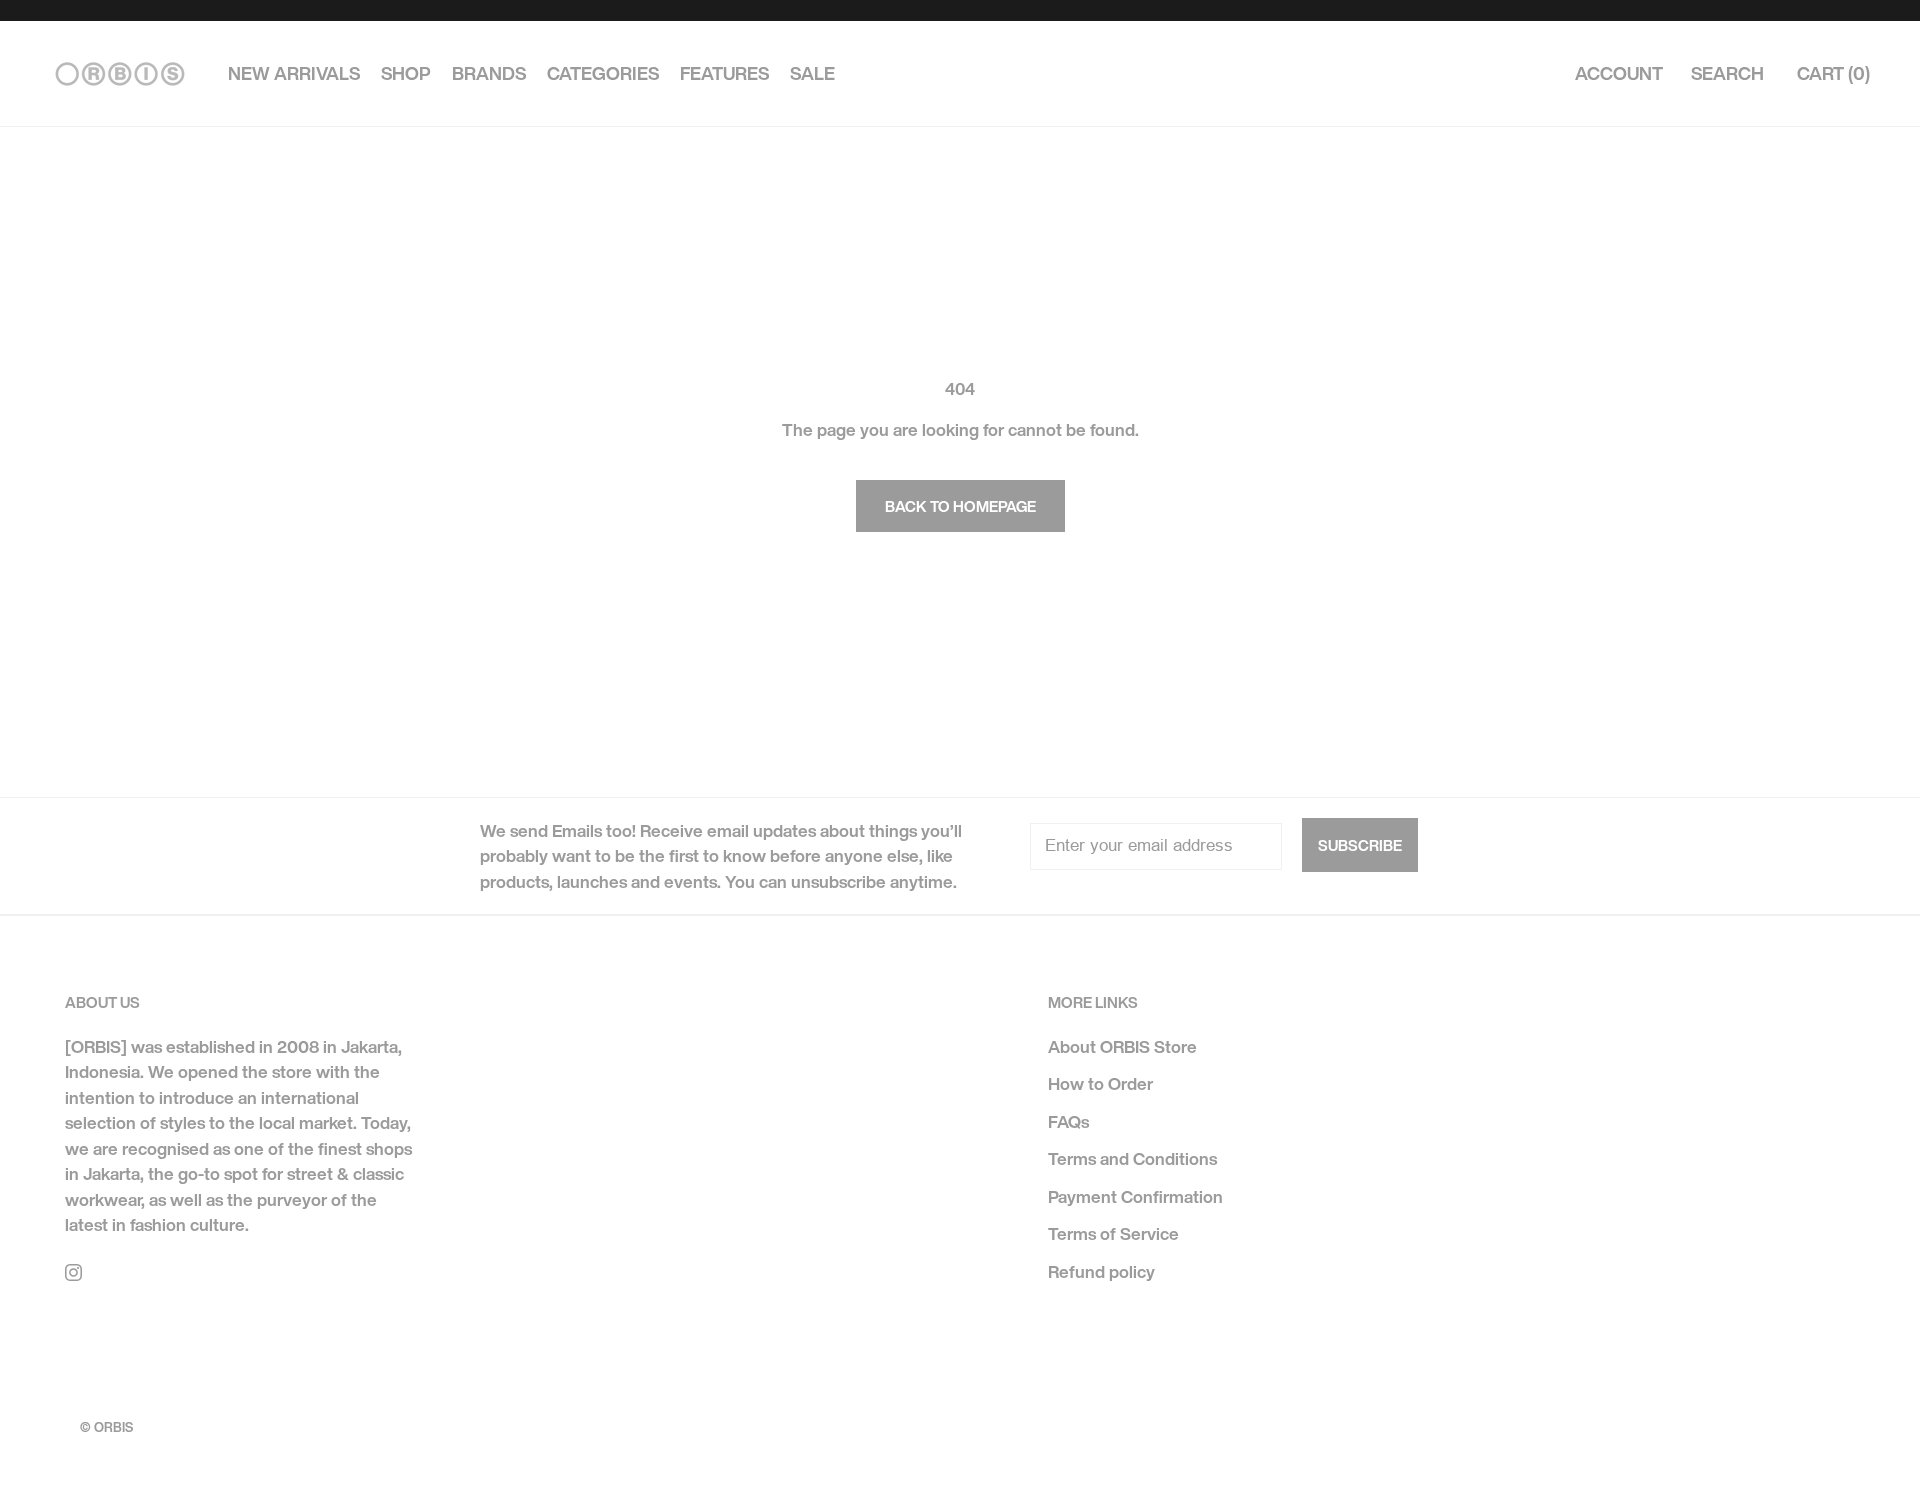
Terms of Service (1113, 1233)
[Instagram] (73, 1271)
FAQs (1068, 1121)
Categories (603, 74)
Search (1727, 74)
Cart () (1833, 74)
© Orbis (106, 1427)
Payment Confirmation (1135, 1196)
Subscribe (1360, 845)
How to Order (1100, 1083)
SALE (812, 74)
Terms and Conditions (1132, 1158)
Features (724, 74)
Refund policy (1101, 1271)
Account (1619, 74)
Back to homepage (960, 506)
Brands (489, 74)
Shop (406, 74)
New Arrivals (294, 74)
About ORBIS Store (1122, 1046)
